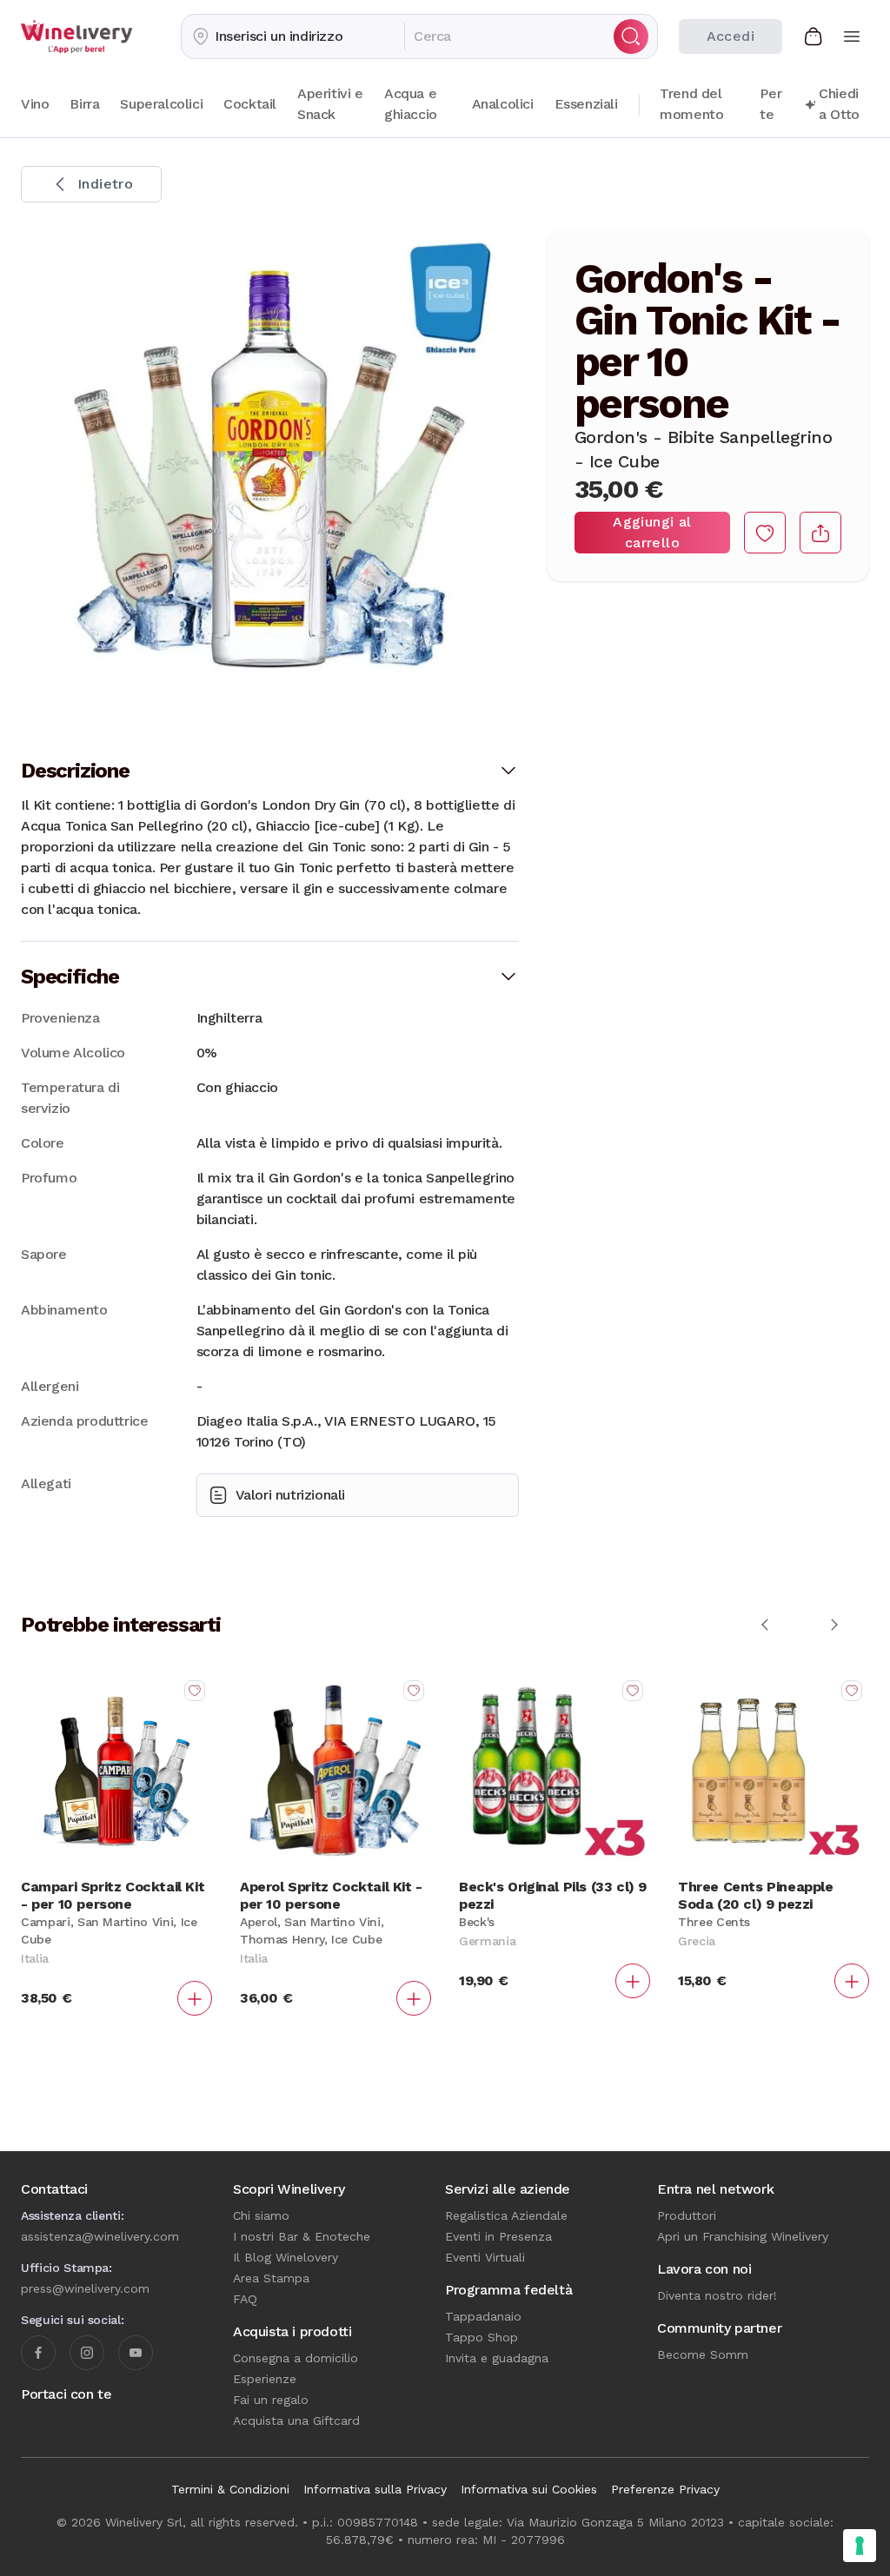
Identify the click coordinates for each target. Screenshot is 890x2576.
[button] (293, 36)
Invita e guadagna (497, 2358)
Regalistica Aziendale (506, 2215)
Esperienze (265, 2379)
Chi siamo (261, 2215)
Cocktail (250, 104)
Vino (35, 104)
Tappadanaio (483, 2316)
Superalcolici (161, 104)
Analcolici (503, 104)
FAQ (245, 2299)
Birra (84, 104)
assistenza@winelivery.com (100, 2236)
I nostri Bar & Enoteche (302, 2236)
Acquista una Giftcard (296, 2420)
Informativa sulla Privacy (375, 2489)
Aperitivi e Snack (330, 104)
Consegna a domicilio (296, 2358)
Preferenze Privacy (665, 2489)
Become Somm (703, 2354)
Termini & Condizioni (230, 2489)
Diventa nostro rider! (717, 2295)
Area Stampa (271, 2278)
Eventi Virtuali (485, 2257)
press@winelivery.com (85, 2288)
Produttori (687, 2215)
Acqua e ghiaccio (411, 104)
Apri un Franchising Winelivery (743, 2236)
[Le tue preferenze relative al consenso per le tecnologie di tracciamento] (860, 2546)
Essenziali (586, 104)
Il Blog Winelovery (286, 2257)
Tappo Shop (482, 2337)
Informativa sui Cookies (529, 2489)
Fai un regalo (271, 2400)
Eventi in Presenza (498, 2236)
